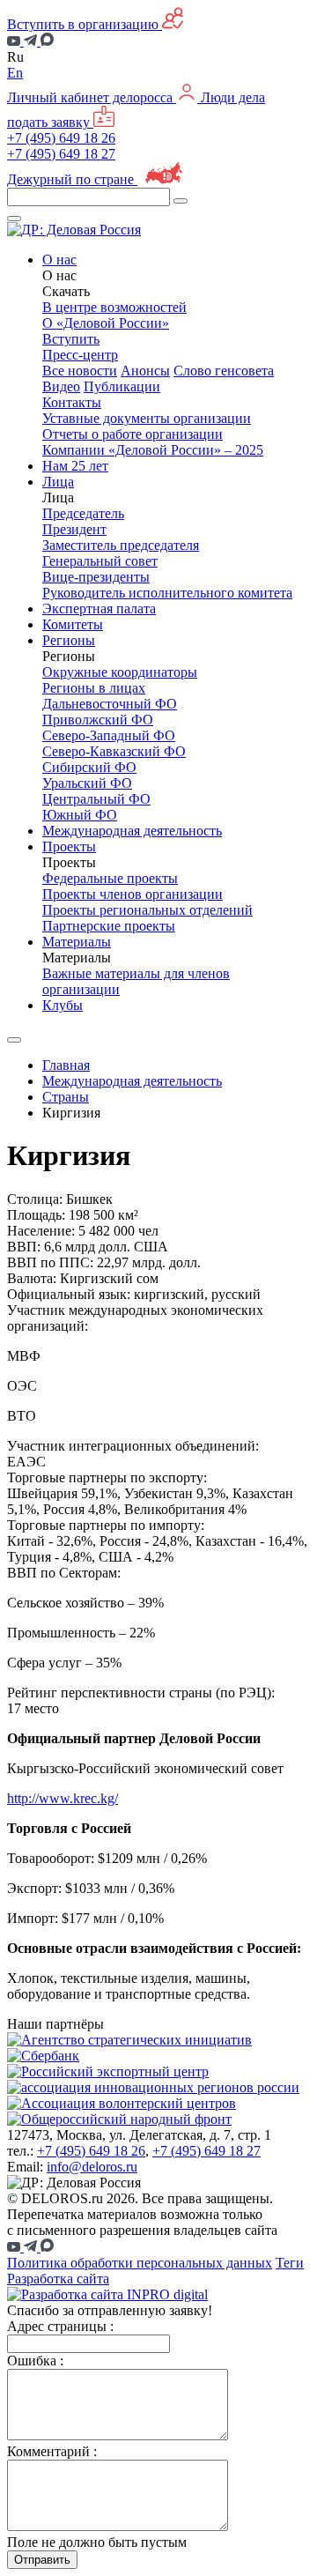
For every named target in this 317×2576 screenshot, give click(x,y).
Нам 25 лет (75, 466)
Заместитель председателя (121, 545)
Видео (61, 386)
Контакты (72, 402)
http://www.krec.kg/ (63, 1798)
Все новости (80, 371)
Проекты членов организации (133, 894)
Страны (66, 1097)
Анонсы (145, 371)
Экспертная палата (99, 609)
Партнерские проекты (109, 926)
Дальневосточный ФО (110, 704)
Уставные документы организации (147, 418)
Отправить (42, 2560)
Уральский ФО (87, 783)
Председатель (83, 513)
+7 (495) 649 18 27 (61, 154)
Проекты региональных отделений (147, 910)
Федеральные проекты (110, 878)
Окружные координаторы (120, 672)
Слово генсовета (224, 371)
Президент (74, 529)
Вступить (71, 339)
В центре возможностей (114, 307)
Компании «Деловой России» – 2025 (153, 450)
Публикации (122, 386)
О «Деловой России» (106, 323)
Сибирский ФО (89, 767)
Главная (66, 1065)
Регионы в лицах (94, 688)
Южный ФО (80, 815)
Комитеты (73, 624)
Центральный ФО (96, 799)
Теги (290, 2263)
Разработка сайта (58, 2279)
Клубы (63, 1005)
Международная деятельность (132, 831)
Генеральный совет (100, 561)
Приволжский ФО (98, 720)
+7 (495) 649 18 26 (61, 138)
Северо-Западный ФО (109, 735)
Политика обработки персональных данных (140, 2263)
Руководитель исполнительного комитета (167, 593)
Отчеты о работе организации (133, 434)
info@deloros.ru (92, 2167)
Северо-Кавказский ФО (114, 751)
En (15, 73)
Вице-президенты (96, 577)
